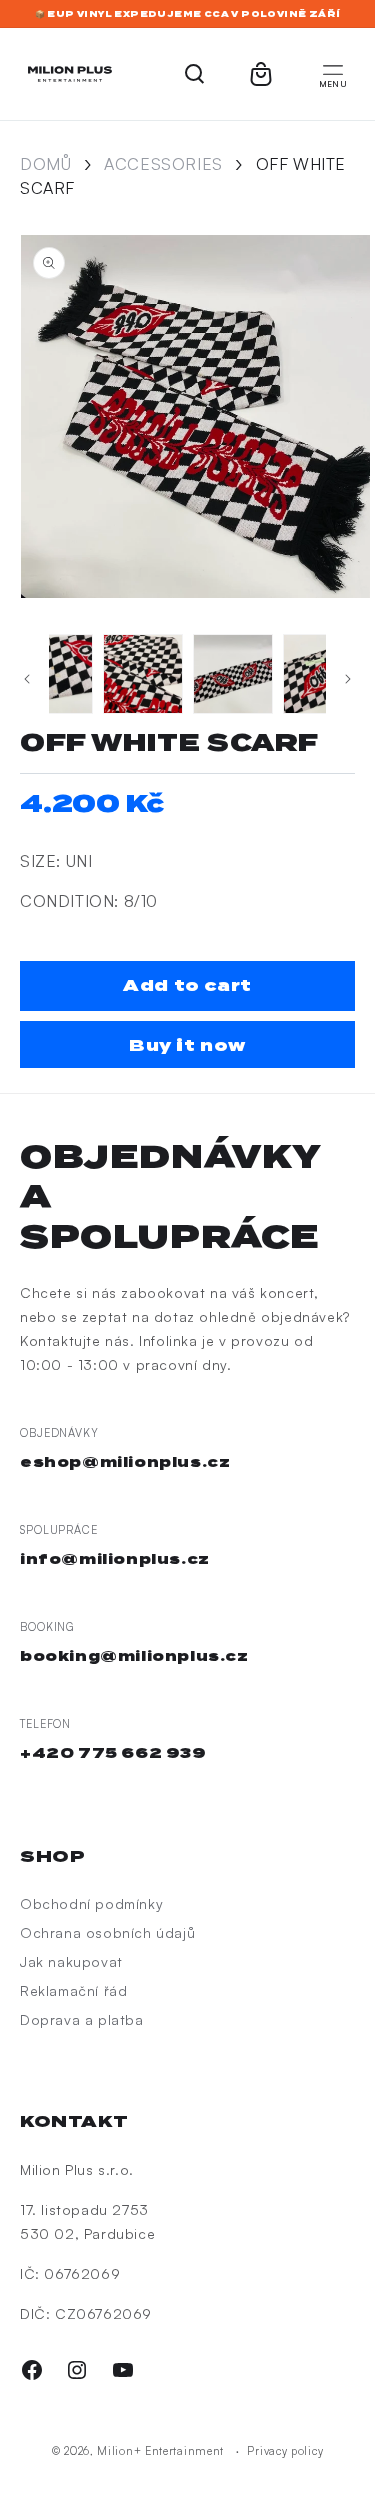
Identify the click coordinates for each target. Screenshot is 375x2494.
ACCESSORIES (163, 164)
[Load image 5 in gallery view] (323, 674)
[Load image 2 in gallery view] (53, 674)
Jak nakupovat (71, 1961)
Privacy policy (285, 2451)
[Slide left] (27, 679)
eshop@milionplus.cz (125, 1462)
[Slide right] (348, 679)
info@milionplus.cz (115, 1559)
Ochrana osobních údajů (107, 1932)
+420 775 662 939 (113, 1753)
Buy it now (187, 1045)
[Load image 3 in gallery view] (143, 674)
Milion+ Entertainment (160, 2451)
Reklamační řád (73, 1990)
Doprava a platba (82, 2019)
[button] (333, 74)
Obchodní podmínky (91, 1903)
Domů (45, 164)
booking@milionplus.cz (134, 1656)
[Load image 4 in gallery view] (233, 674)
